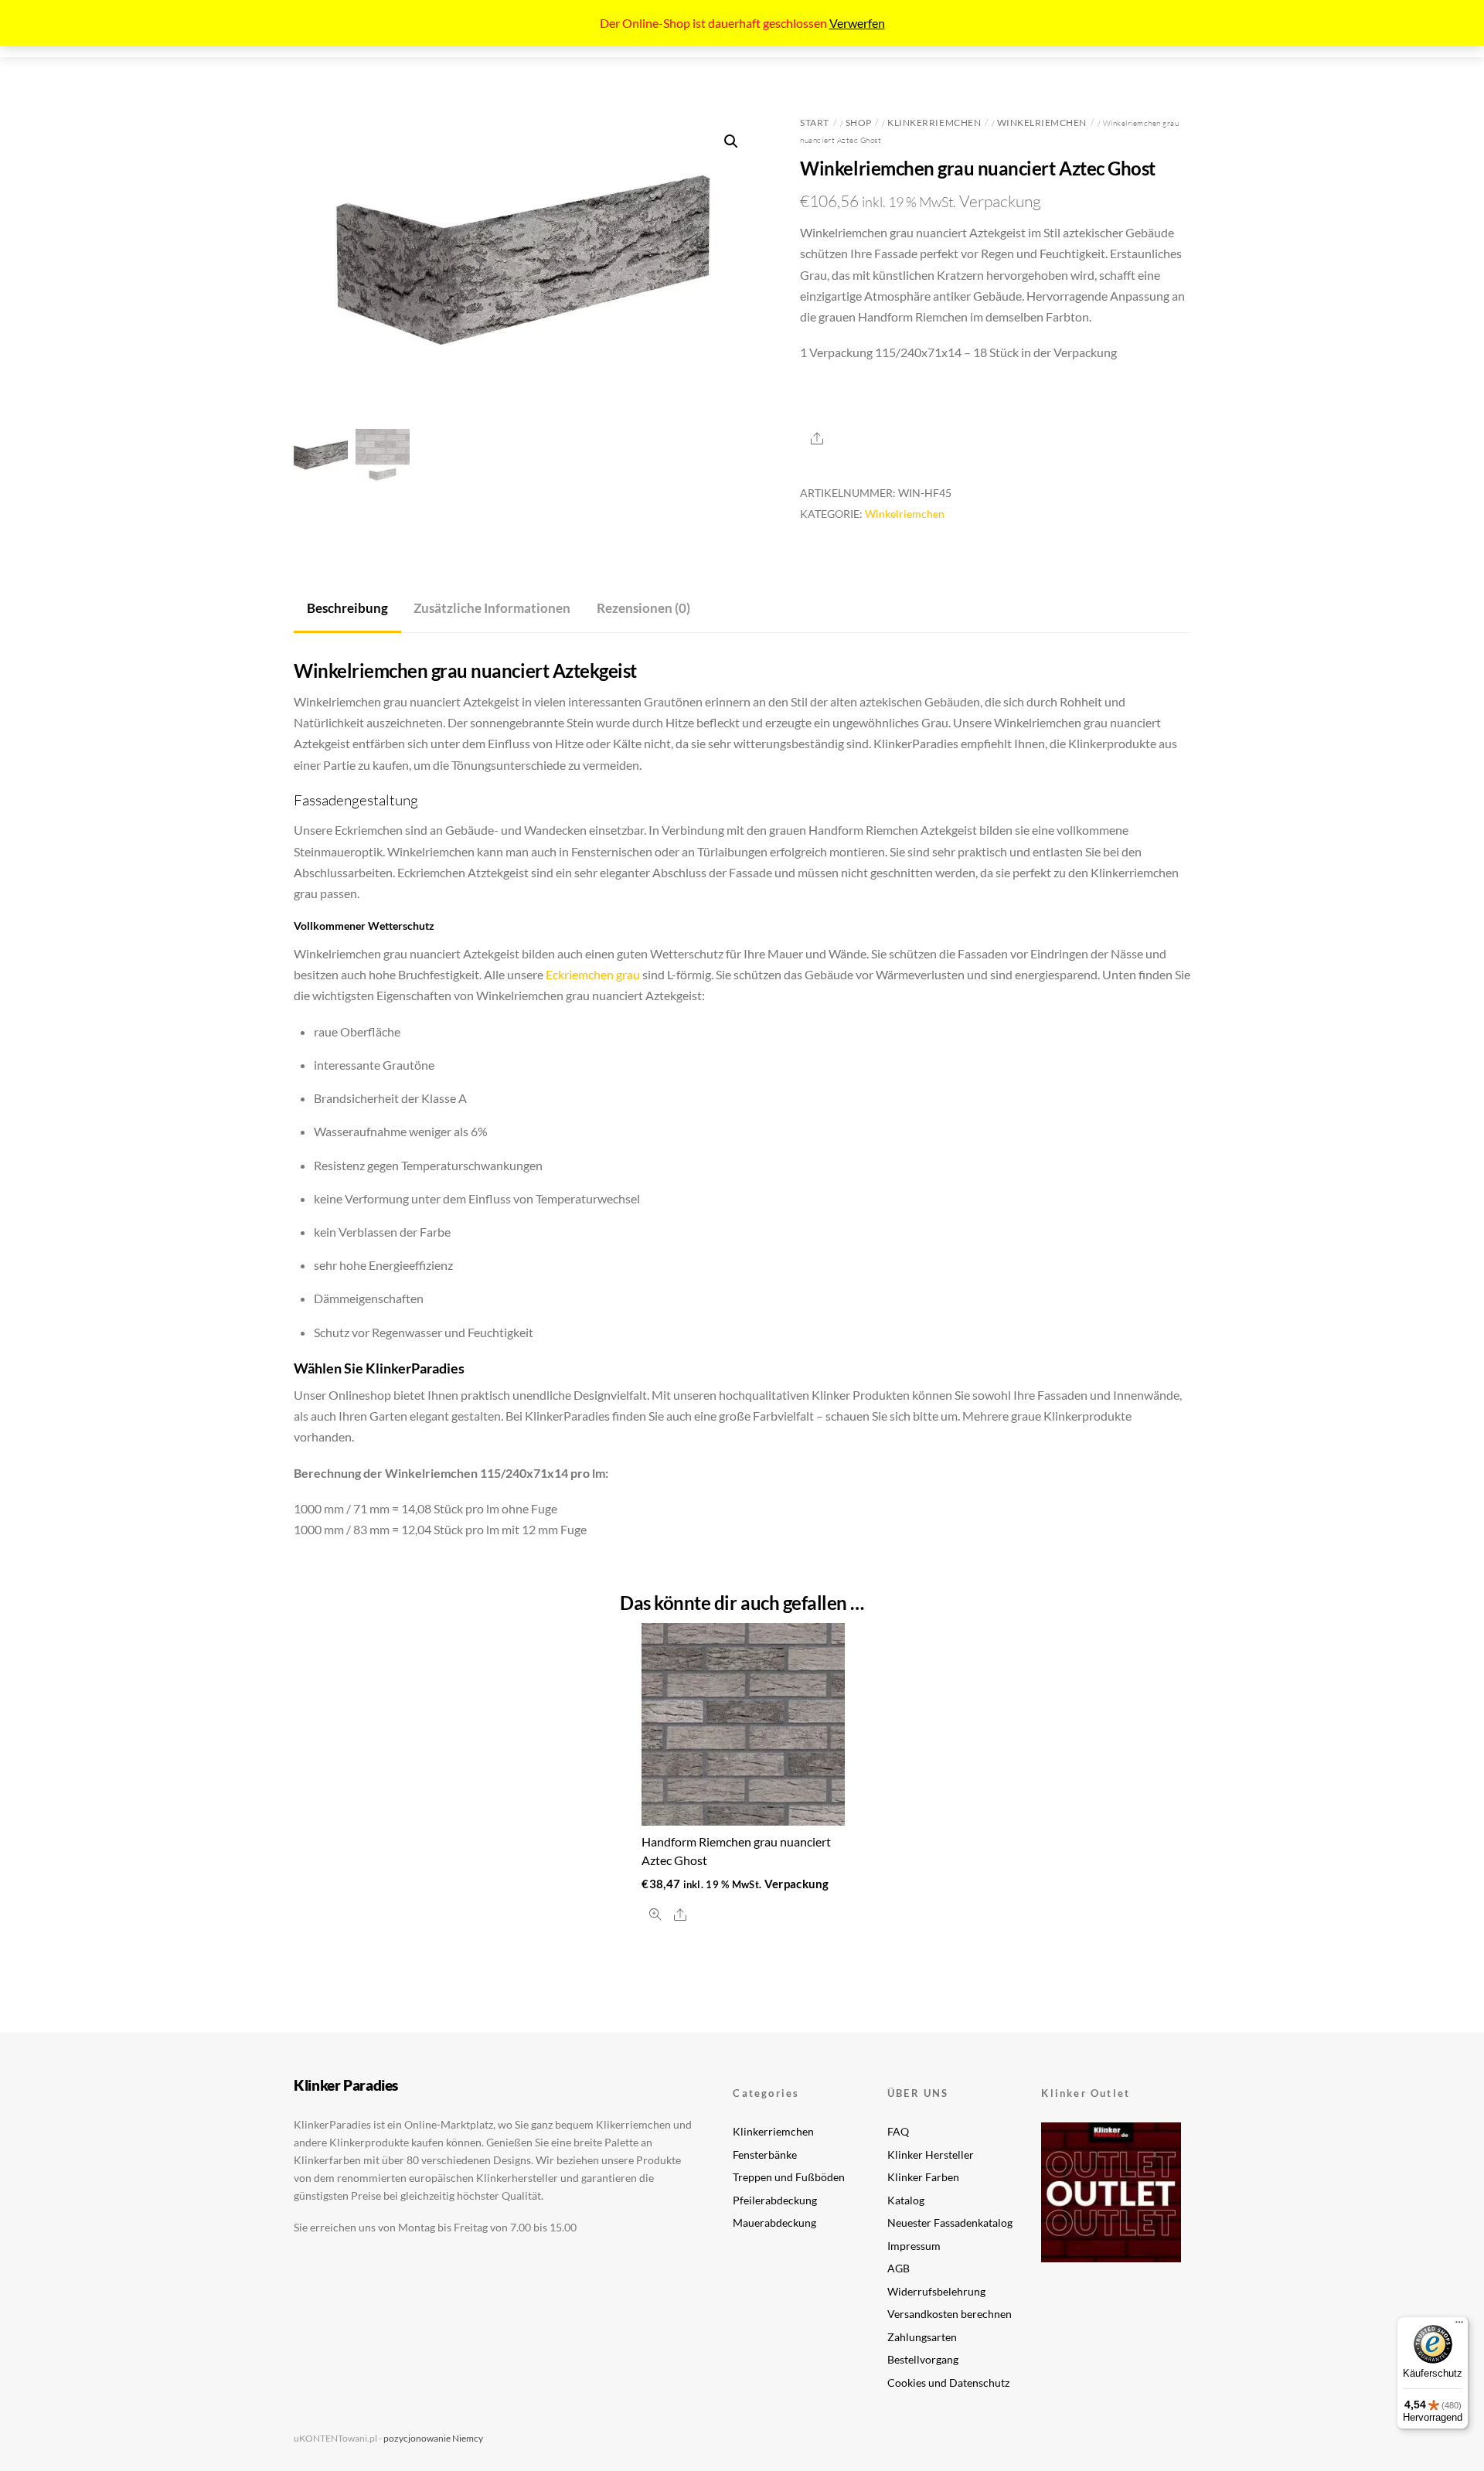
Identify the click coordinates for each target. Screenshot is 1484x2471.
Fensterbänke (765, 2154)
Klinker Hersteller (931, 2154)
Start (815, 123)
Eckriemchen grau (593, 974)
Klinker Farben (923, 2177)
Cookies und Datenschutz (948, 2383)
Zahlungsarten (922, 2337)
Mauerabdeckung (774, 2223)
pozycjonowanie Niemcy (433, 2438)
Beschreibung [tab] (347, 608)
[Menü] (1459, 2326)
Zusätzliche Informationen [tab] (492, 608)
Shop (859, 123)
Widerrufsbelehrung (936, 2291)
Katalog (906, 2200)
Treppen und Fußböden (789, 2177)
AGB (899, 2268)
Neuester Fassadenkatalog (950, 2223)
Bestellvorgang (923, 2359)
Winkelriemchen (1042, 123)
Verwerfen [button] (857, 23)
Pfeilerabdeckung (775, 2200)
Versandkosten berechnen (950, 2314)
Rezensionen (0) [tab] (643, 608)
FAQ (898, 2131)
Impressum (914, 2246)
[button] (731, 141)
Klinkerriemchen (934, 123)
